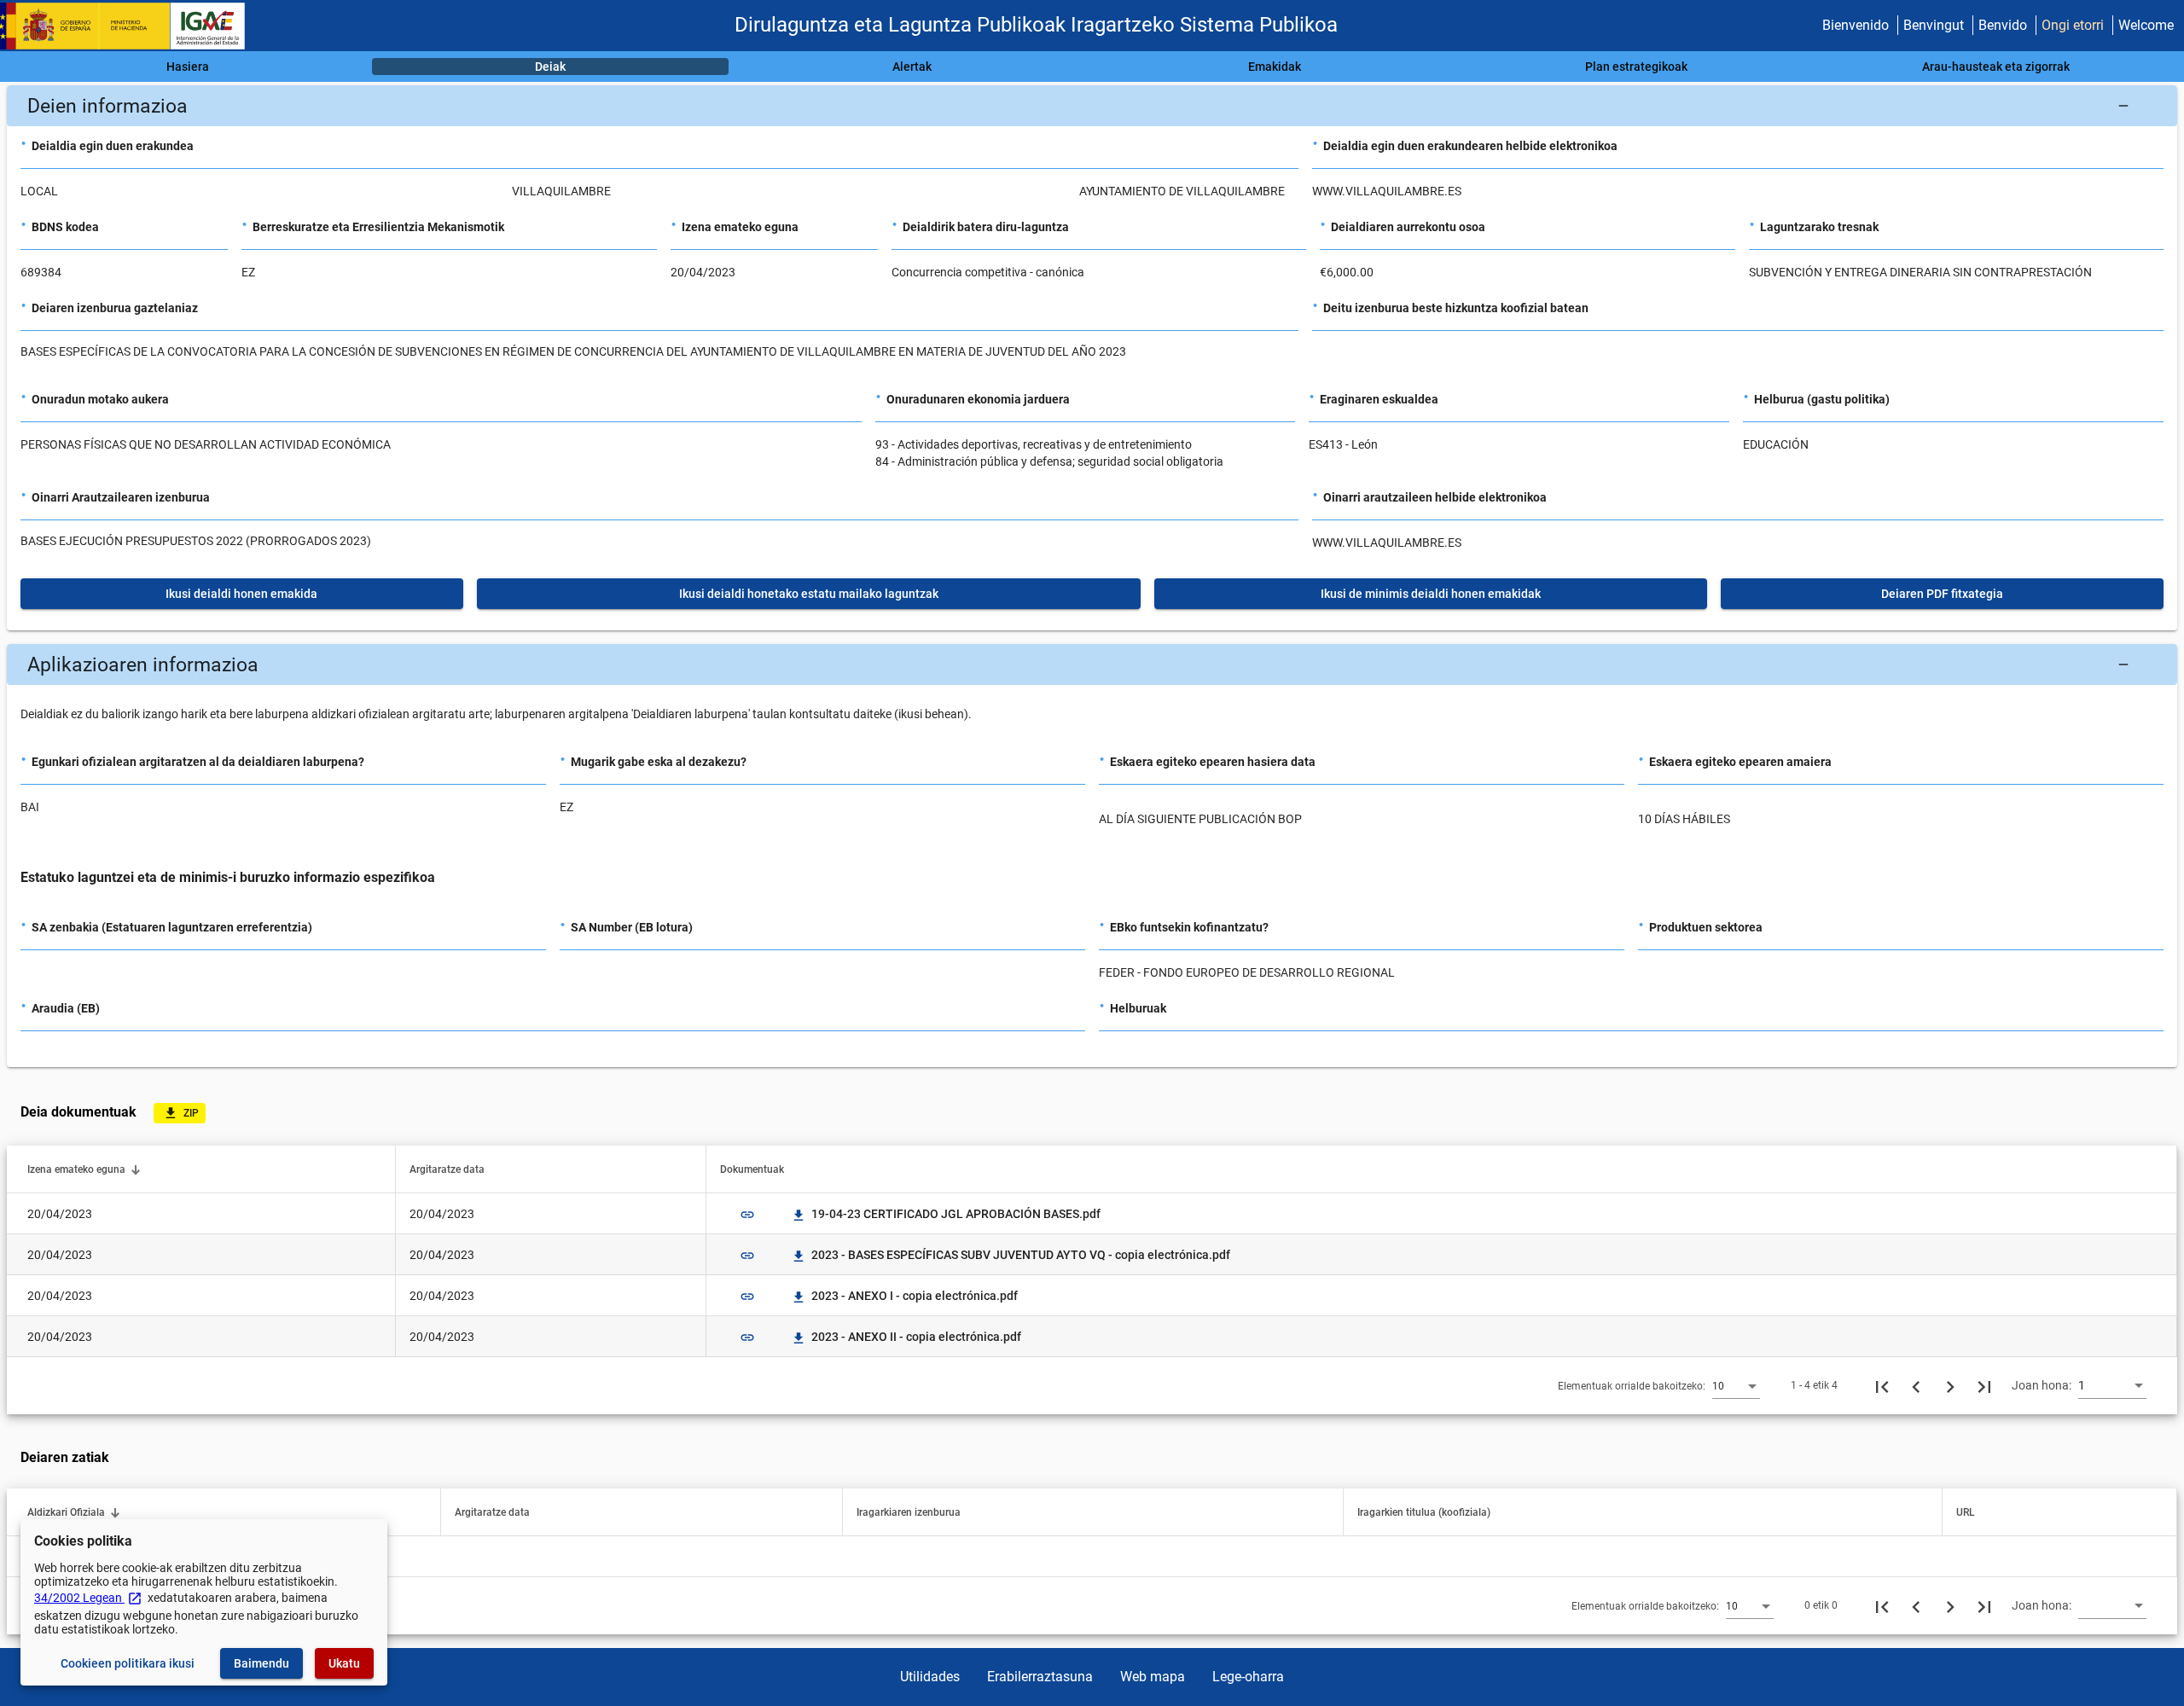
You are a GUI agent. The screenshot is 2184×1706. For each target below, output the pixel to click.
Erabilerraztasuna (1040, 1677)
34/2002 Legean (88, 1598)
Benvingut (1934, 25)
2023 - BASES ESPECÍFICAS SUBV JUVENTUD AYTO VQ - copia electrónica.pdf (1012, 1255)
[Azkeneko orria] (1984, 1385)
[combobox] (1736, 1385)
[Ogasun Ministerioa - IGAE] (131, 26)
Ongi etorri (2073, 25)
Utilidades (930, 1677)
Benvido (2003, 25)
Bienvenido (1856, 25)
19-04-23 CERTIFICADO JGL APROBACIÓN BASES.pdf (947, 1214)
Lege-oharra (1248, 1677)
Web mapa (1153, 1677)
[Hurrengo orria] (1950, 1385)
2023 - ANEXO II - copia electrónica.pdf (907, 1337)
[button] (1092, 106)
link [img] (747, 1215)
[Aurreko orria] (1916, 1385)
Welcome (2146, 25)
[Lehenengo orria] (1882, 1385)
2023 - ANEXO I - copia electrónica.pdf (906, 1296)
